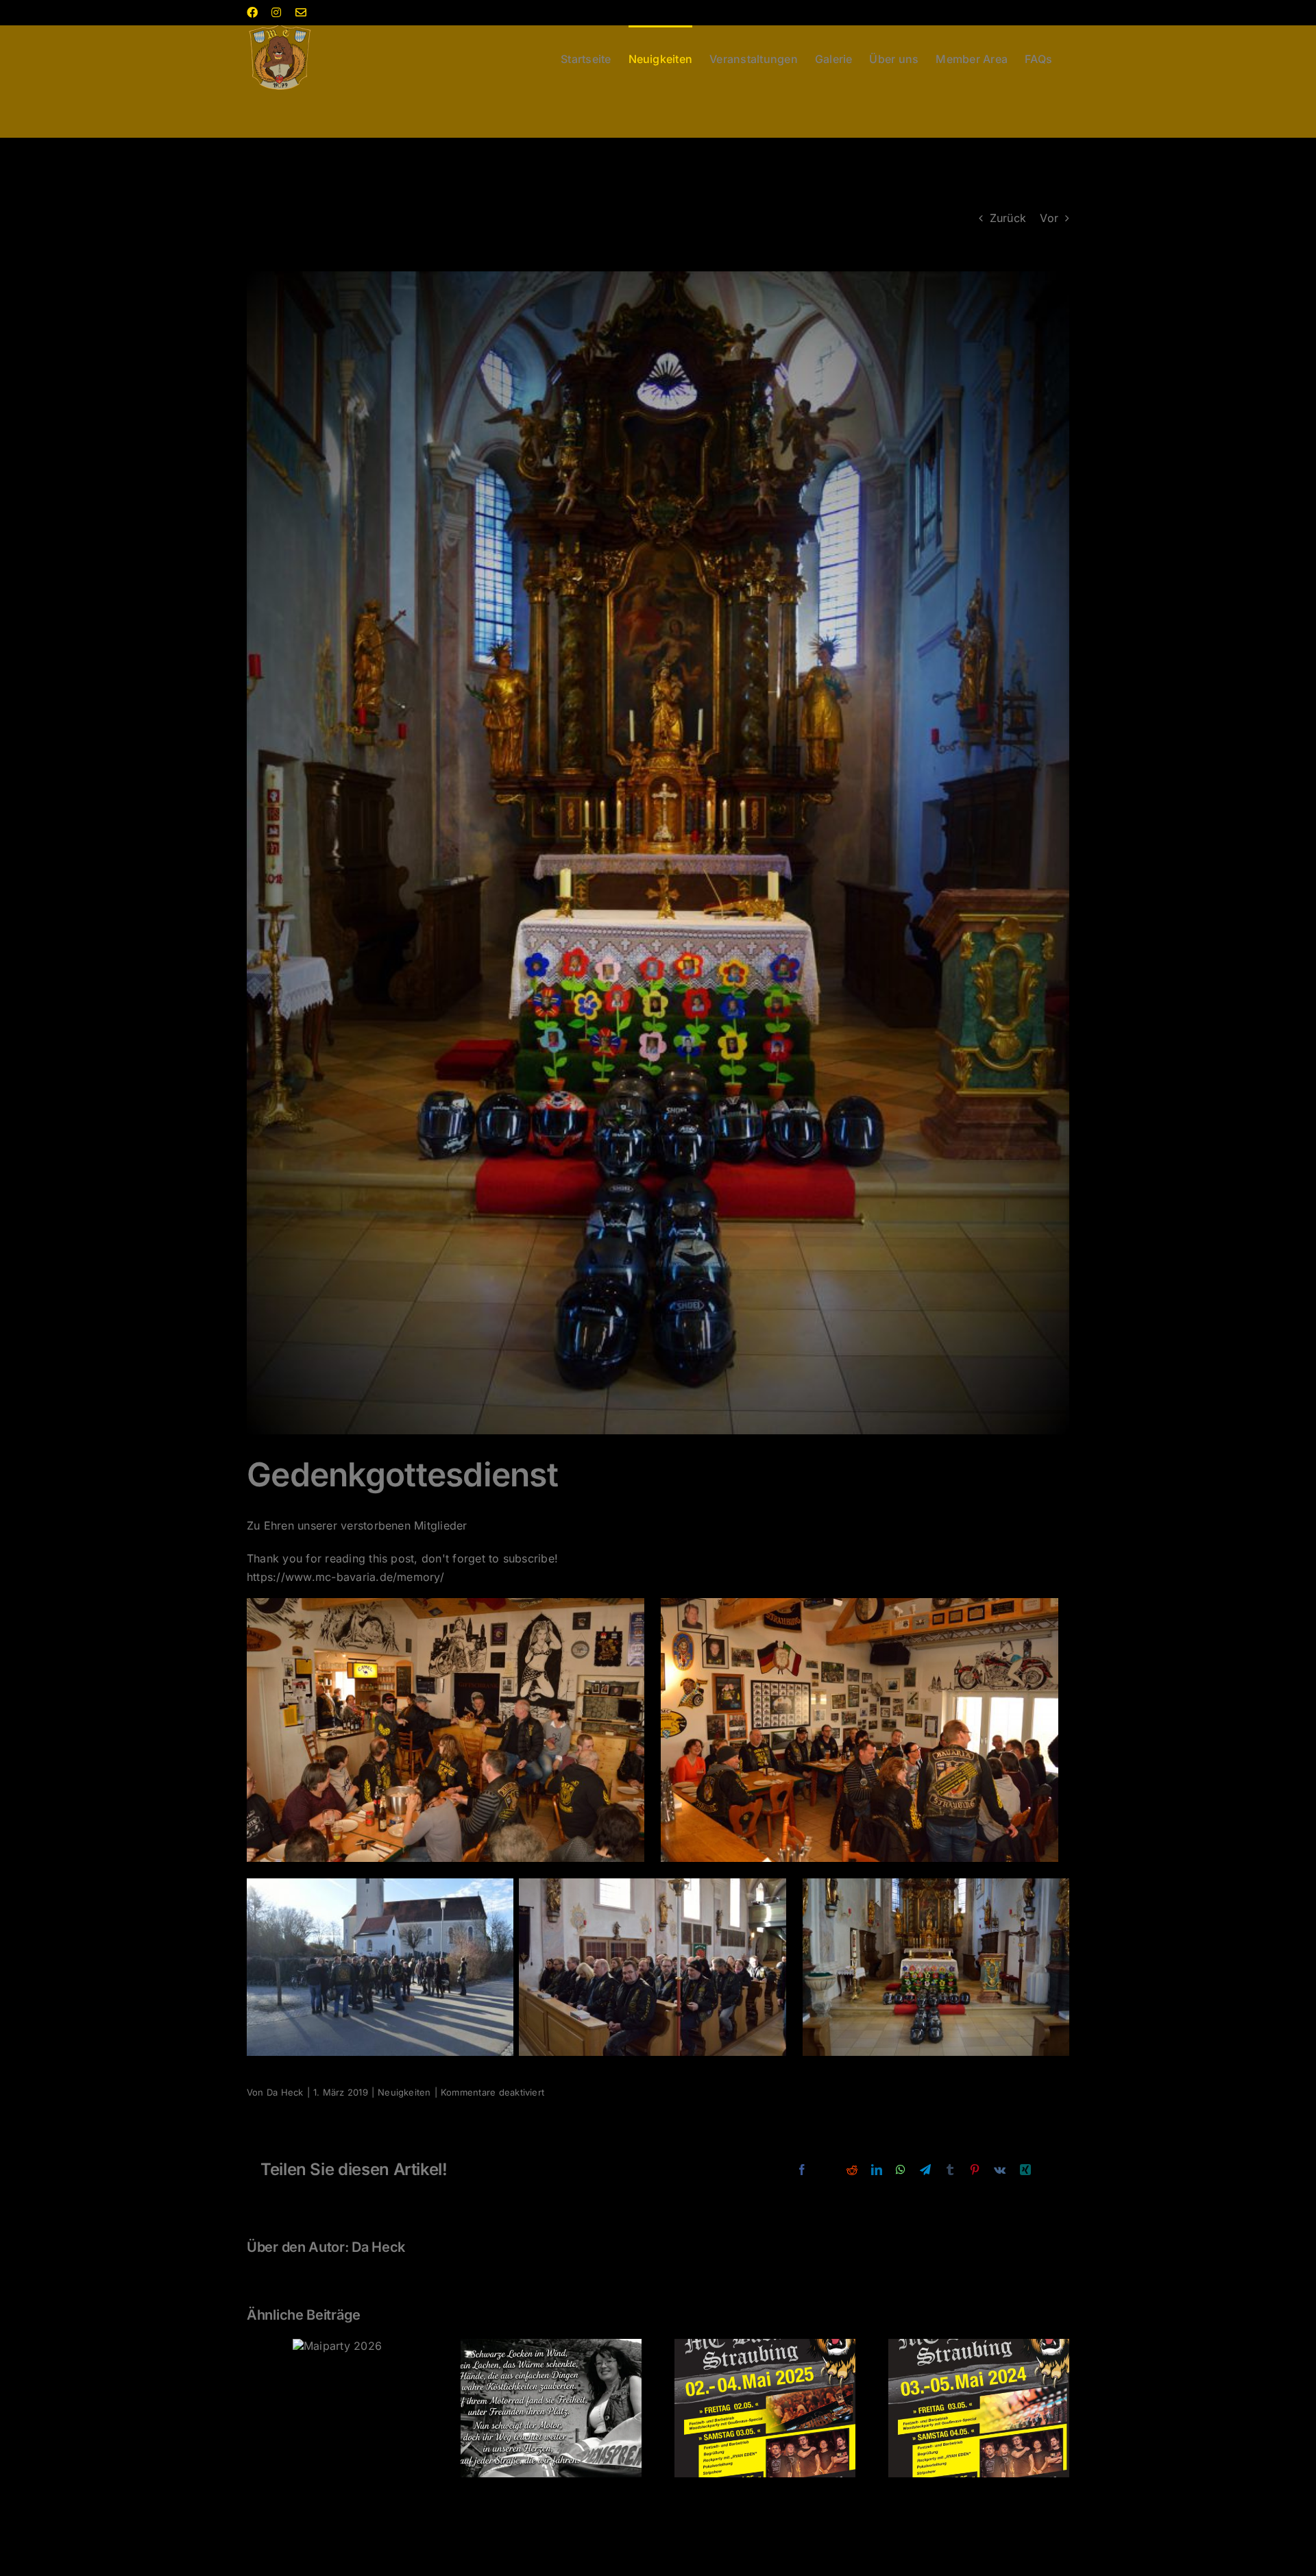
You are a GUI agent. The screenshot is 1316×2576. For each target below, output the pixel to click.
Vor (1049, 218)
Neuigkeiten (404, 2092)
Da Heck (285, 2092)
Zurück (1008, 218)
